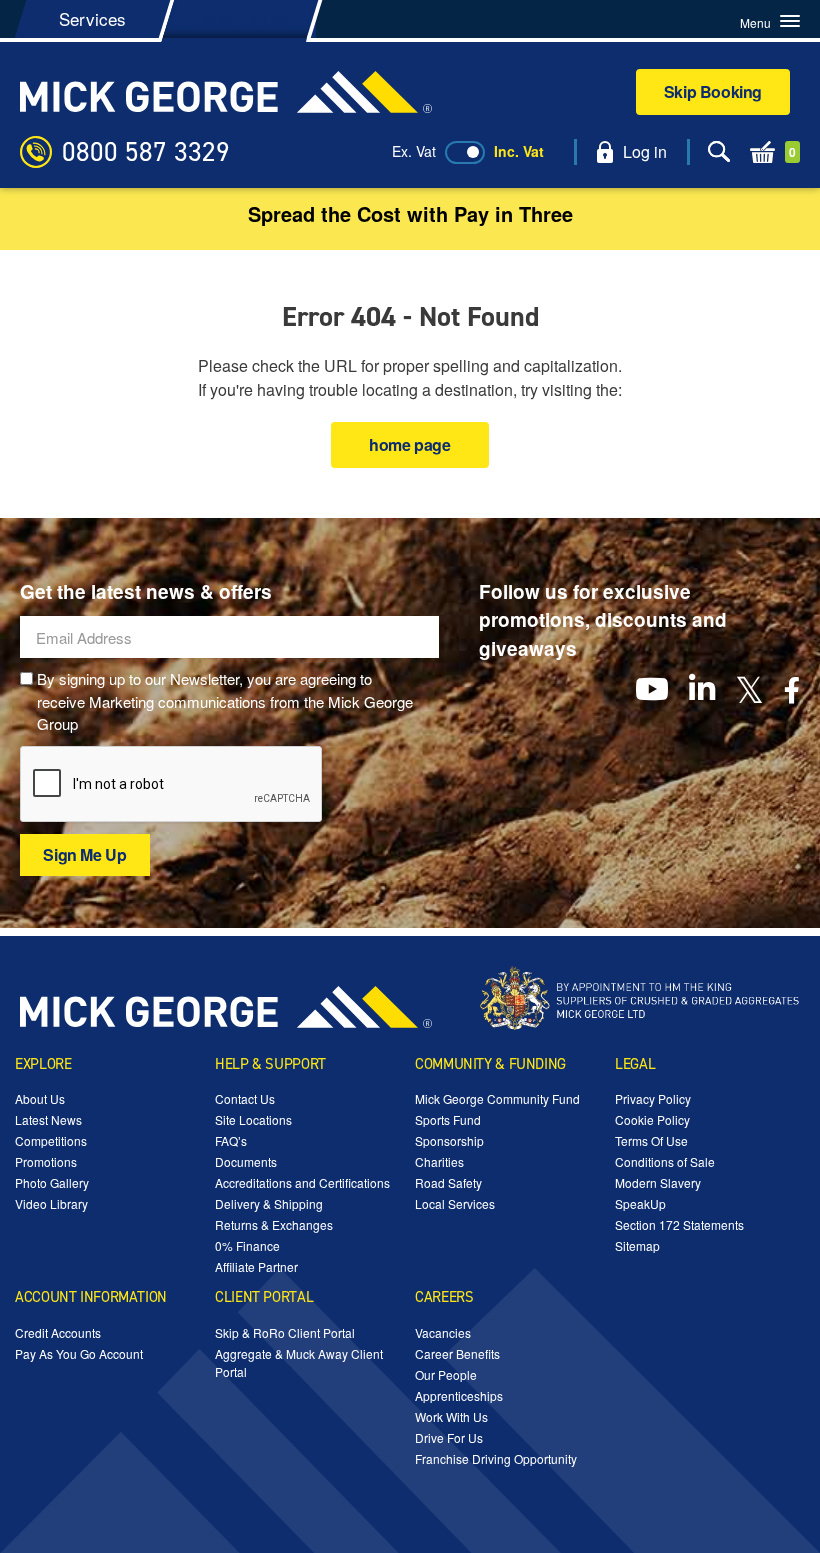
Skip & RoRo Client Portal (285, 1332)
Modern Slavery (658, 1182)
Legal (635, 1064)
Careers (444, 1297)
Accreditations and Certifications (302, 1182)
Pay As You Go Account (79, 1353)
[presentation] (172, 785)
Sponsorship (449, 1140)
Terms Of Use (651, 1140)
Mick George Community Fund (497, 1098)
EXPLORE (43, 1064)
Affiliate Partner (256, 1266)
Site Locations (253, 1119)
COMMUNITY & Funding (490, 1064)
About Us (40, 1098)
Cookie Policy (652, 1119)
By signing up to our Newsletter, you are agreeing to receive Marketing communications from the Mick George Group (225, 701)
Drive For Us (449, 1437)
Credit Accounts (58, 1332)
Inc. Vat (519, 151)
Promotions (46, 1161)
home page (409, 444)
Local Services (455, 1203)
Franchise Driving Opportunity (496, 1458)
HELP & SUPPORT (270, 1064)
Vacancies (443, 1332)
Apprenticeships (459, 1395)
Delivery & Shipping (269, 1203)
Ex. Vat (414, 151)
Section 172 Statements (679, 1224)
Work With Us (451, 1416)
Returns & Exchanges (274, 1224)
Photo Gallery (52, 1182)
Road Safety (448, 1182)
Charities (439, 1161)
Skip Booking (713, 91)
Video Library (51, 1203)
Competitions (51, 1140)
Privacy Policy (653, 1098)
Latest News (48, 1119)
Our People (446, 1374)
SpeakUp (640, 1203)
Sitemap (637, 1245)
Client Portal (264, 1297)
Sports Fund (448, 1119)
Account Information (91, 1297)
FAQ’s (231, 1140)
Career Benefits (457, 1353)
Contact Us (245, 1098)
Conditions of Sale (665, 1161)
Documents (246, 1161)
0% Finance (247, 1245)
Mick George (226, 92)
